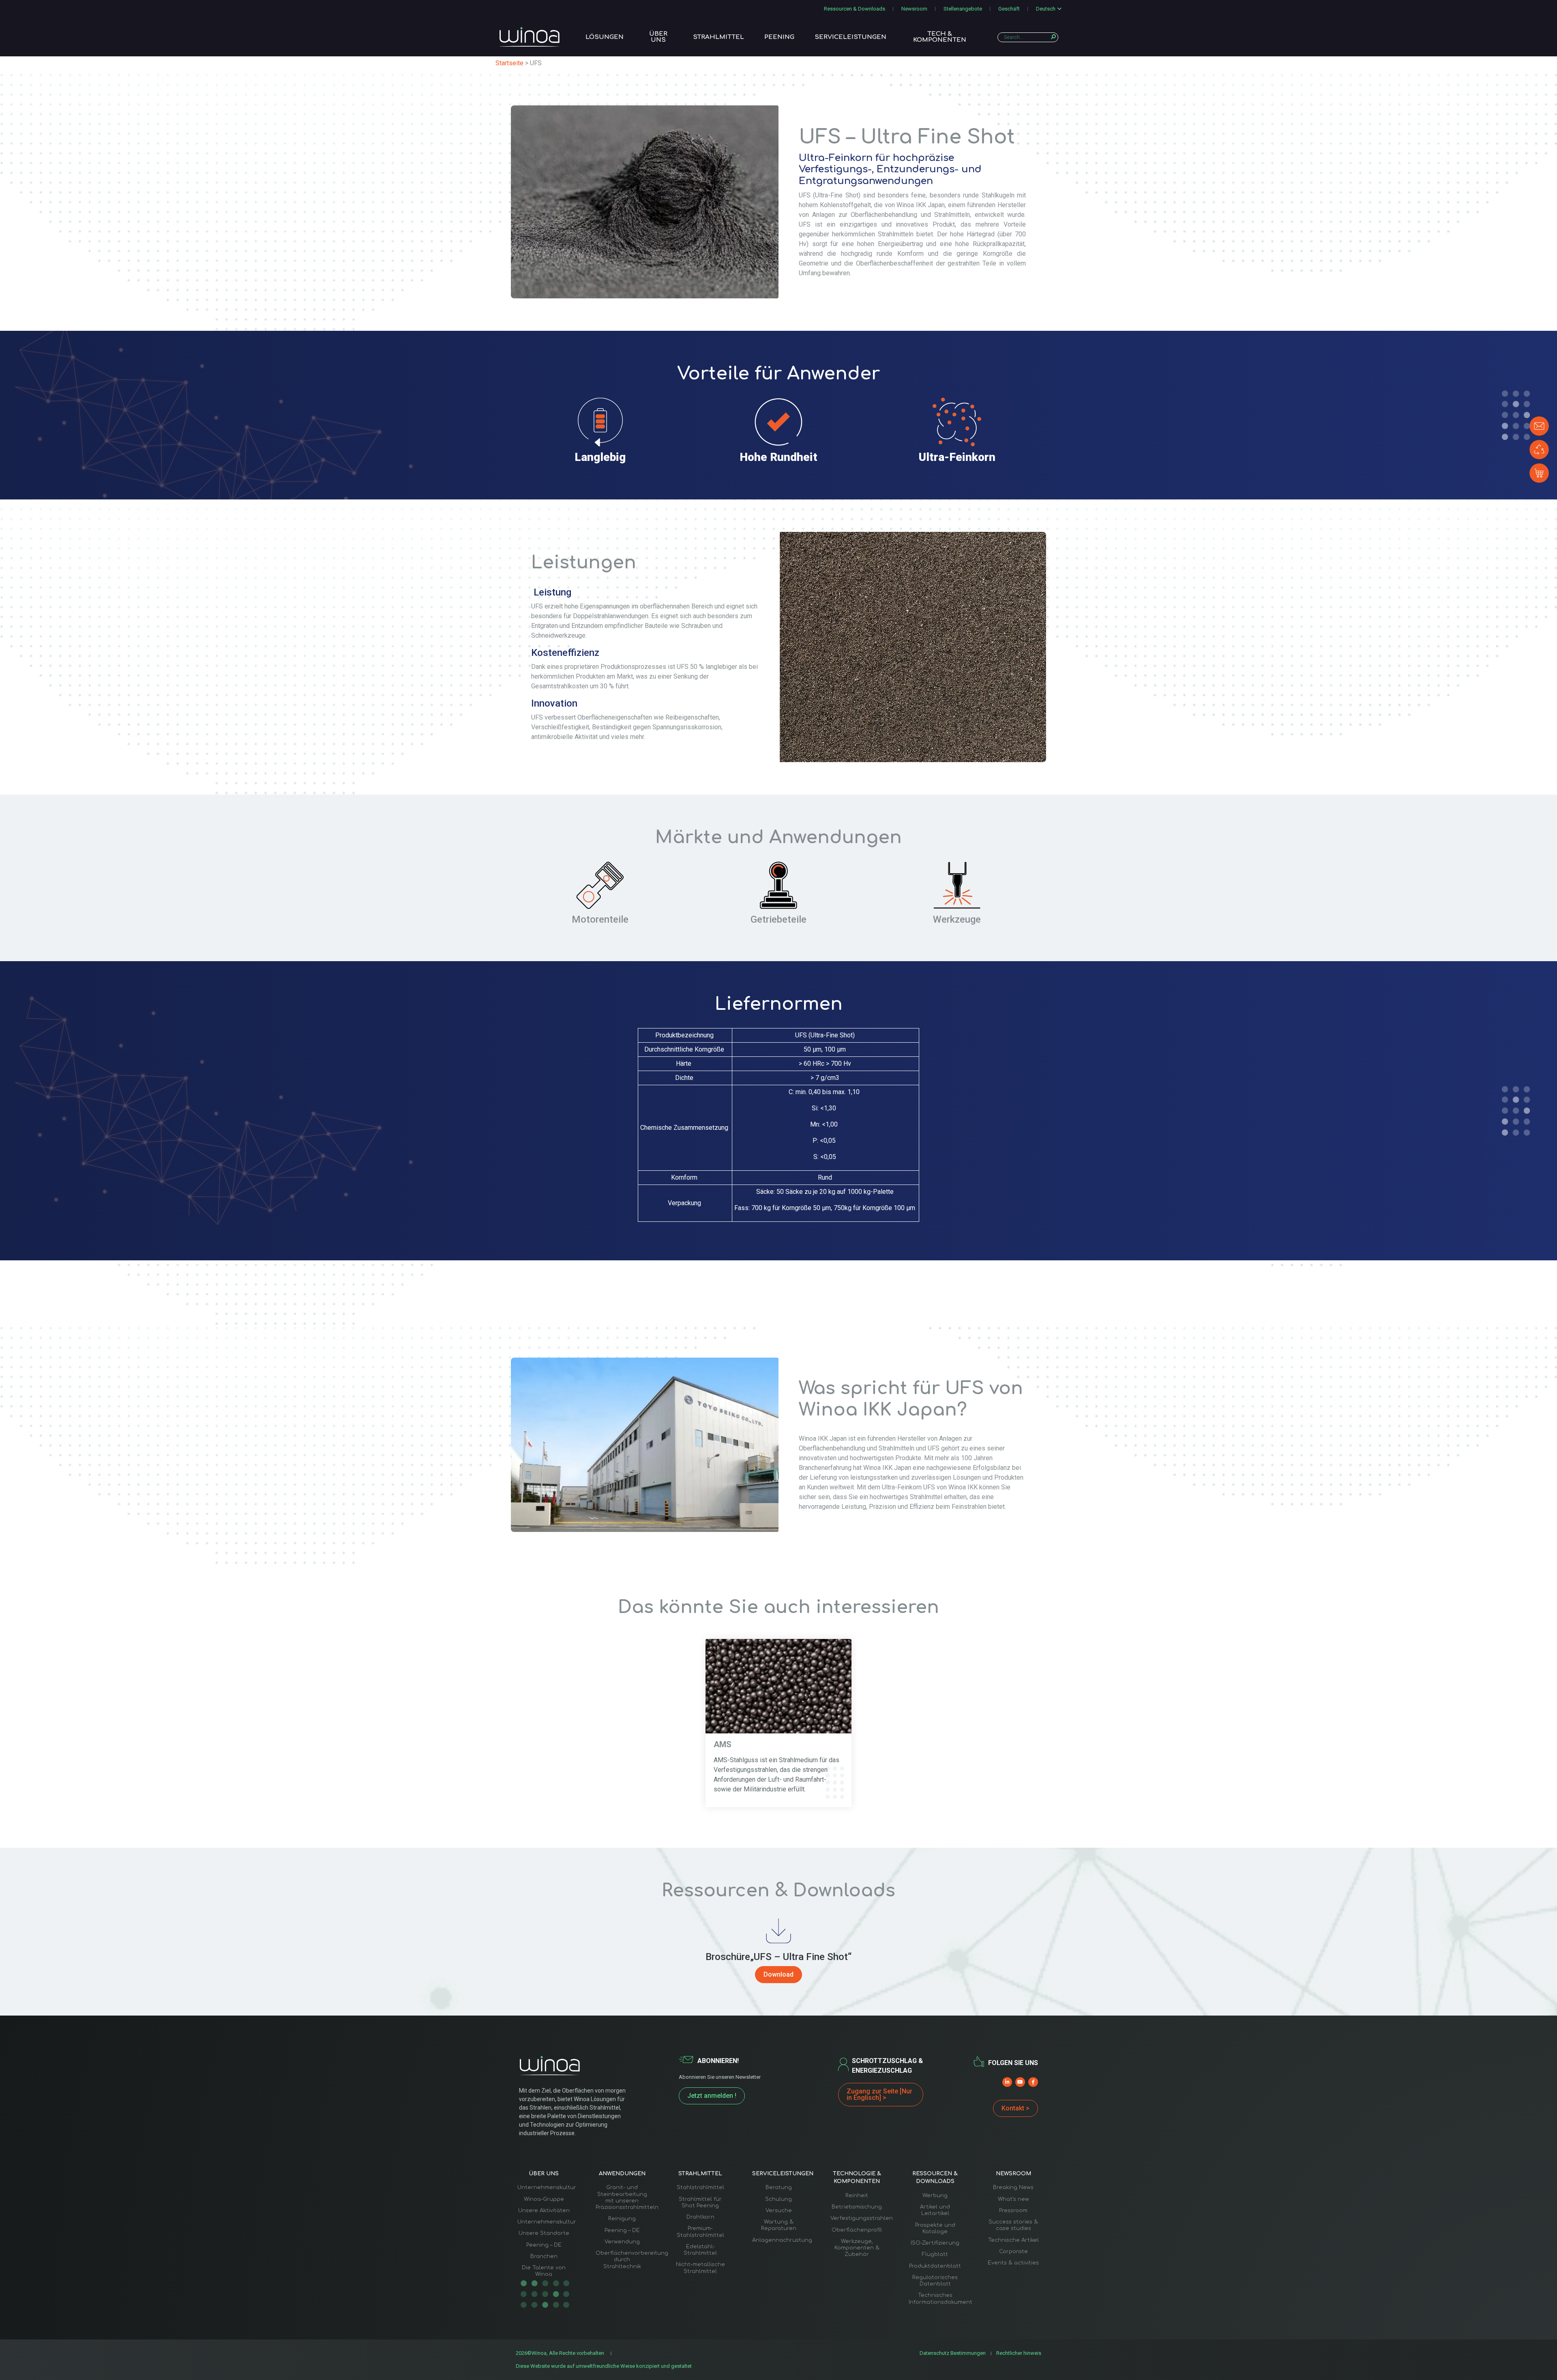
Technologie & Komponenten (857, 2178)
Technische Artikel (1013, 2240)
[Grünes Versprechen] (1539, 450)
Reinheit (857, 2196)
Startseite (509, 63)
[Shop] (1539, 473)
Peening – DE (544, 2245)
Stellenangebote (963, 9)
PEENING (779, 37)
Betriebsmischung (857, 2207)
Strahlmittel (718, 37)
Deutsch (1046, 9)
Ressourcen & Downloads (855, 9)
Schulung (778, 2199)
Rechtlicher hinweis (1019, 2353)
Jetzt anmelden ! (712, 2096)
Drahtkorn (700, 2217)
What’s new (1013, 2199)
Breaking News (1013, 2187)
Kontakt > (1015, 2108)
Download (778, 1974)
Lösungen (605, 37)
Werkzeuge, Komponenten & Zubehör (857, 2248)
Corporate (1013, 2251)
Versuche (779, 2211)
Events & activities (1013, 2263)
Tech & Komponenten (940, 37)
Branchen (544, 2256)
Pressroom (1013, 2211)
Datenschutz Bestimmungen (953, 2353)
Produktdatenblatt (935, 2266)
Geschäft (1009, 9)
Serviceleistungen (850, 37)
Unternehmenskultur (547, 2187)
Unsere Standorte (544, 2233)
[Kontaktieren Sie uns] (1539, 426)
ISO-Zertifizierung (935, 2243)
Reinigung (622, 2219)
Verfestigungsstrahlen (862, 2218)
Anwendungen (622, 2174)
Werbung (935, 2196)
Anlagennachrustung (782, 2240)
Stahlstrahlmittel (700, 2187)
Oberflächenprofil (857, 2230)
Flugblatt (935, 2254)
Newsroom (914, 9)
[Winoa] (530, 37)
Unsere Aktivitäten (544, 2211)
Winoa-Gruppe (544, 2199)
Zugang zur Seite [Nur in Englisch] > (879, 2094)
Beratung (779, 2187)
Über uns (658, 37)
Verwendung (622, 2242)
